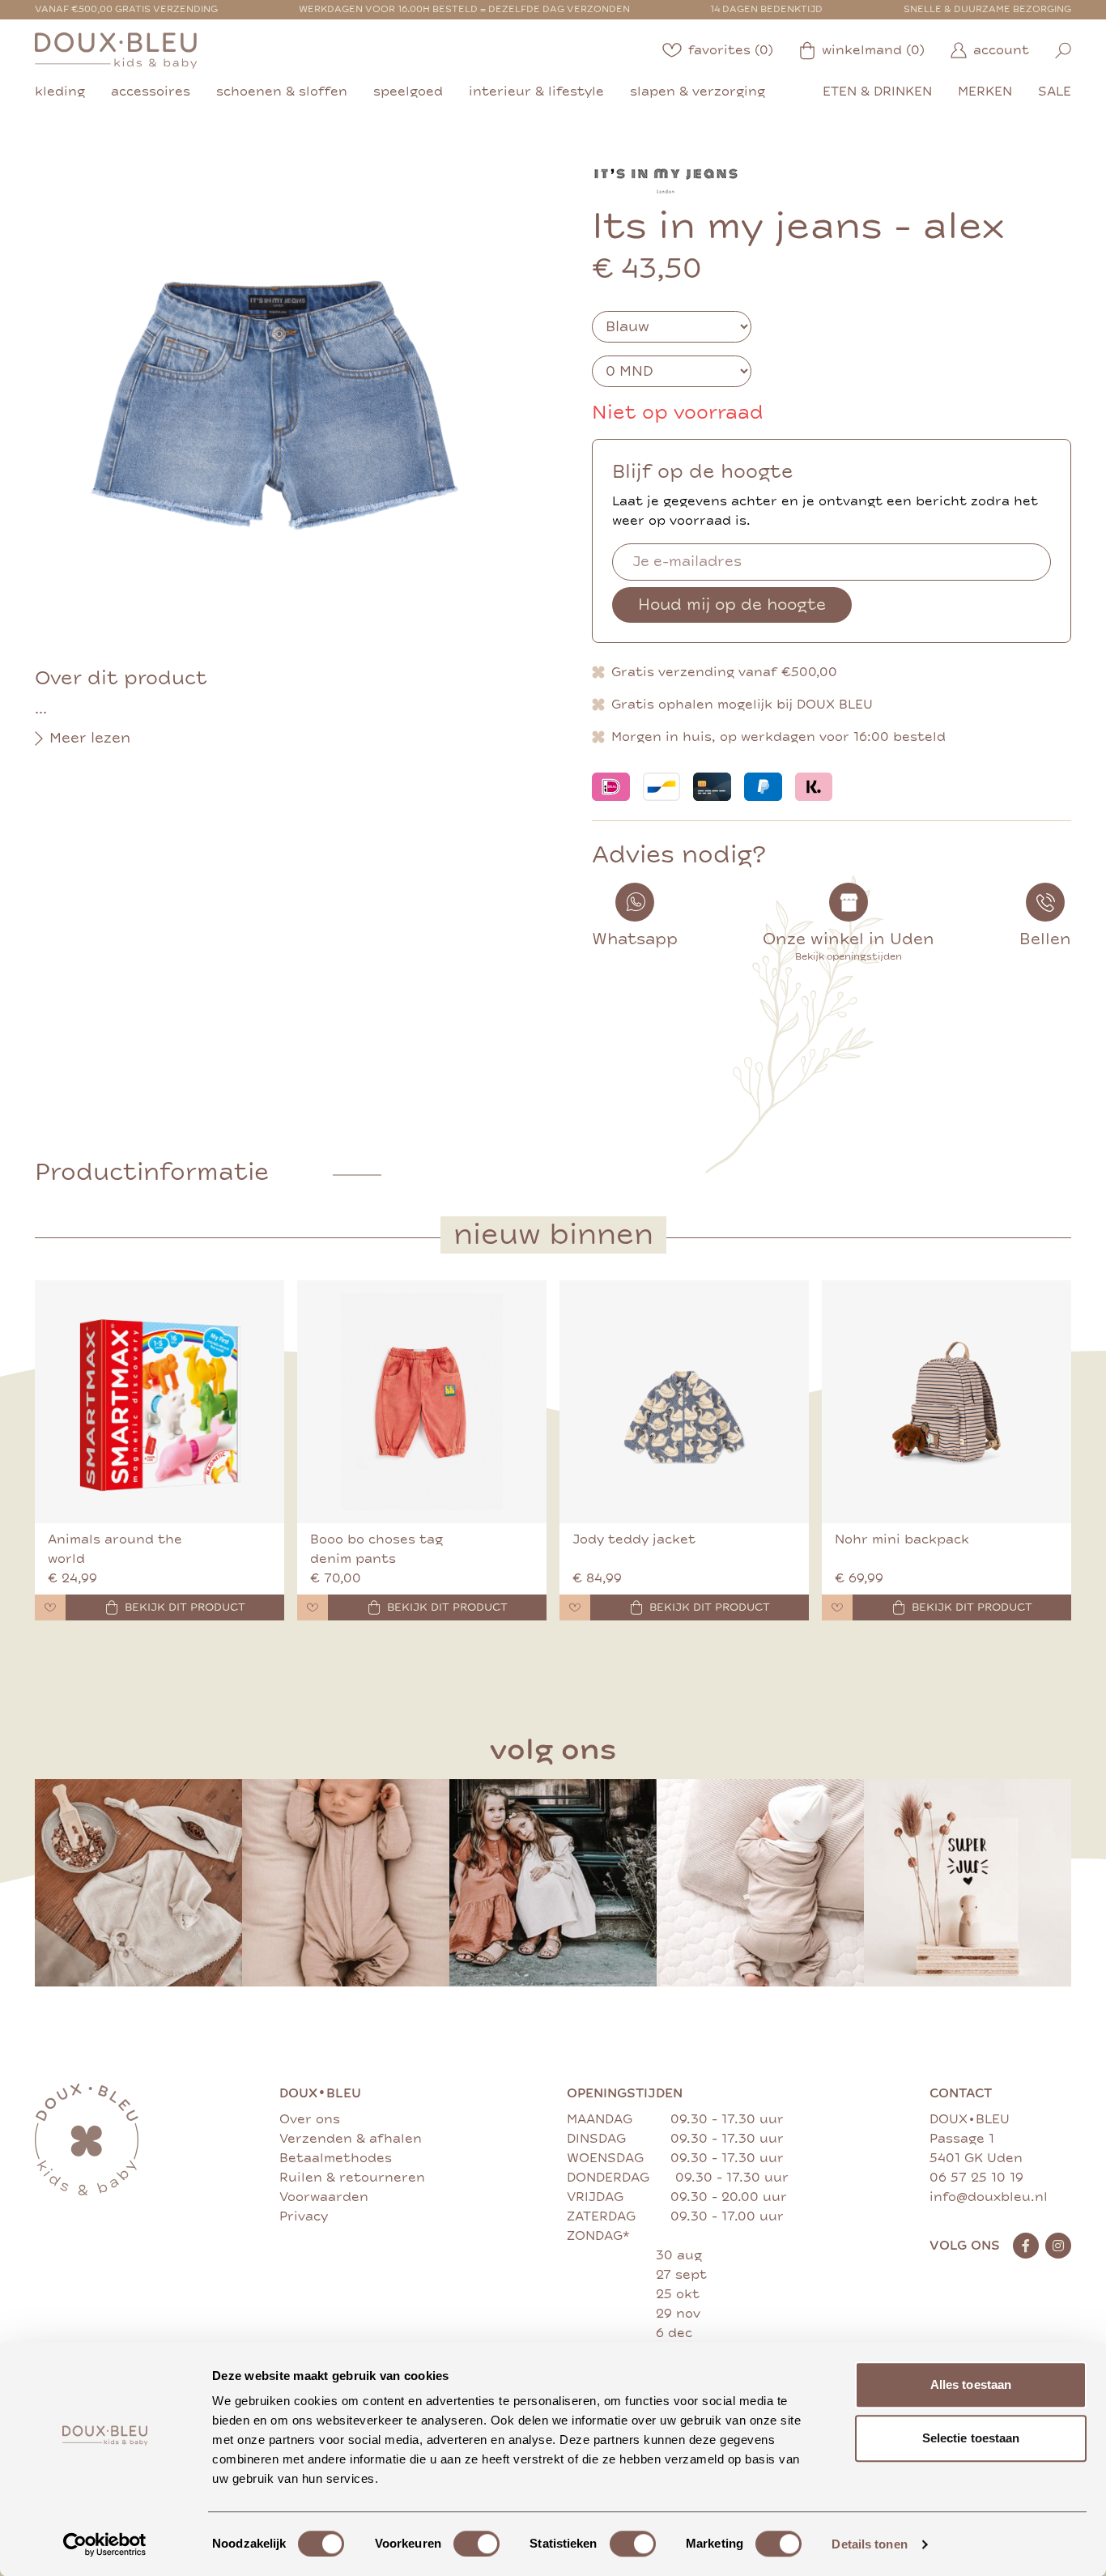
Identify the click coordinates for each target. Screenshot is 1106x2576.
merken (985, 92)
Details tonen (869, 2544)
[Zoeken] (1063, 51)
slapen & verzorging (698, 92)
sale (1055, 92)
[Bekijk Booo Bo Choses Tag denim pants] (422, 1402)
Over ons (310, 2119)
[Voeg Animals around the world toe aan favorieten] (50, 1607)
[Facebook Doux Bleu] (1026, 2246)
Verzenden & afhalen (351, 2139)
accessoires (151, 92)
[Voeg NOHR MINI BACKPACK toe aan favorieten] (837, 1607)
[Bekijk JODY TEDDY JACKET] (684, 1402)
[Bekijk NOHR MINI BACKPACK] (946, 1402)
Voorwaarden (324, 2197)
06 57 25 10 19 (976, 2178)
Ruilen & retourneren (352, 2178)
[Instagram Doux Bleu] (1058, 2246)
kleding (60, 92)
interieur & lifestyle (536, 92)
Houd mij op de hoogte (732, 605)
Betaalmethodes (336, 2158)
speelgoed (408, 92)
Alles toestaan (971, 2384)
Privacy (304, 2216)
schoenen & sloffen (282, 92)
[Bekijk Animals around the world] (160, 1402)
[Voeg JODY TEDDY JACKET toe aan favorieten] (575, 1607)
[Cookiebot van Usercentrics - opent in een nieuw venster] (105, 2544)
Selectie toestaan (971, 2438)
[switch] (476, 2544)
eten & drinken (877, 92)
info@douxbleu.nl (989, 2197)
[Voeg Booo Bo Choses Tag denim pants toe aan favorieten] (313, 1607)
